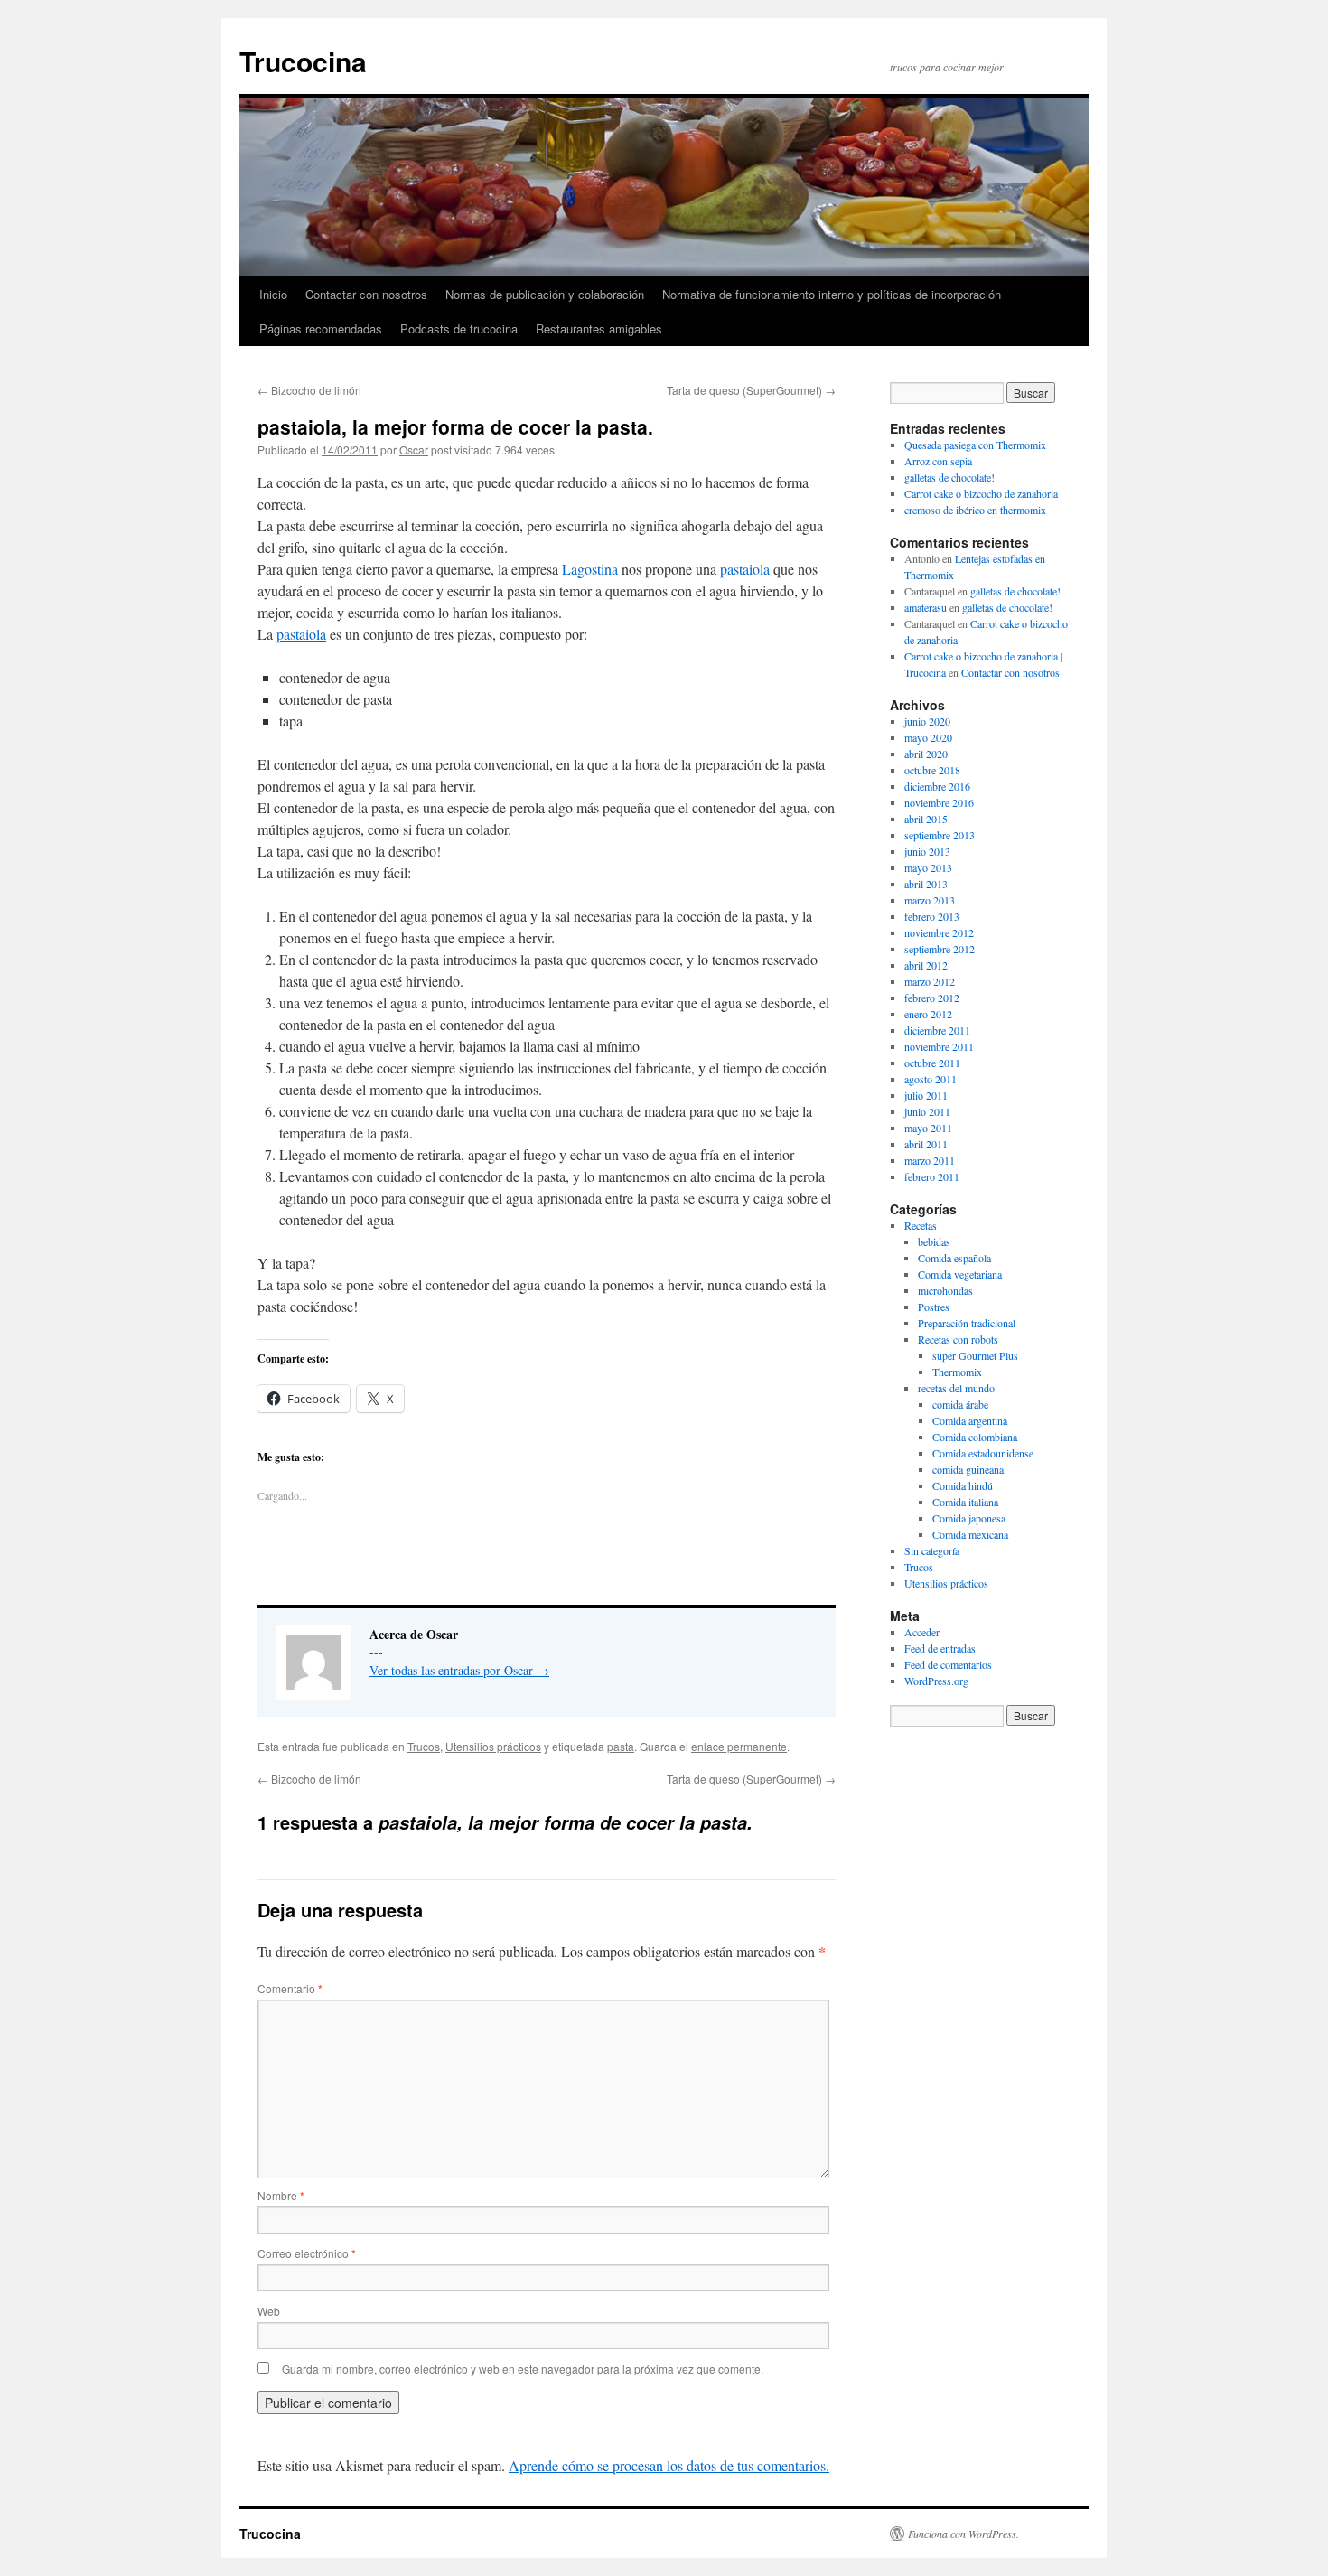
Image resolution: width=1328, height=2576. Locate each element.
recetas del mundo (956, 1388)
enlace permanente (739, 1746)
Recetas (921, 1225)
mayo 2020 (928, 737)
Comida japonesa (969, 1518)
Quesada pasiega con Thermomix (975, 445)
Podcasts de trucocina (459, 328)
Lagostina (590, 569)
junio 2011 (927, 1111)
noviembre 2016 (939, 802)
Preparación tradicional (967, 1323)
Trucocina (303, 61)
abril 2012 (926, 965)
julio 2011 (926, 1095)
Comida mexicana (970, 1534)
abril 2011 (926, 1144)
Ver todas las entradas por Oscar (459, 1670)
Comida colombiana (975, 1437)
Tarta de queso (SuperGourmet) (751, 390)
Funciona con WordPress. (963, 2534)
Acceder (922, 1632)
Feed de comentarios (948, 1664)
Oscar (414, 450)
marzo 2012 (930, 981)
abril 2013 (926, 884)
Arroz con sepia (938, 461)
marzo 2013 (930, 900)
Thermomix (957, 1372)
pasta (621, 1746)
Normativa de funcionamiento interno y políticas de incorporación (832, 294)
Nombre (281, 2195)
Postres (934, 1307)
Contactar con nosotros (366, 294)
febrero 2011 (932, 1176)
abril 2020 (926, 754)
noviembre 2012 (939, 932)
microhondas (945, 1290)
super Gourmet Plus (975, 1355)
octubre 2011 (932, 1063)
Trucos (424, 1746)
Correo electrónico (307, 2253)
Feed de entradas (940, 1648)
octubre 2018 (932, 770)
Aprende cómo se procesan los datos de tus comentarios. (669, 2465)
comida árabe (960, 1404)
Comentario (290, 1988)
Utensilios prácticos (493, 1746)
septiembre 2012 (940, 949)
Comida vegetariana (960, 1274)
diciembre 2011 (937, 1030)
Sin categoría (932, 1550)
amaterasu (926, 607)
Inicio (273, 294)
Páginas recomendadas (321, 328)
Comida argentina (970, 1420)
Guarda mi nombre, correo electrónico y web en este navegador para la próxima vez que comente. (523, 2369)
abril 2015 (926, 819)
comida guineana (968, 1469)
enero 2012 (928, 1014)
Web (269, 2311)
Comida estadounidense (983, 1453)
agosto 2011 (931, 1079)
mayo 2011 (928, 1128)
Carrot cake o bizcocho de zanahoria (981, 493)
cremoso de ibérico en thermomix (975, 510)
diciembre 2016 (937, 786)
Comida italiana (965, 1502)
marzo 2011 (930, 1160)
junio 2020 (927, 721)
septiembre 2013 (940, 835)
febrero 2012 (932, 998)
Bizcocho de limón (309, 390)
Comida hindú (963, 1485)
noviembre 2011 (939, 1046)
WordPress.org (936, 1681)
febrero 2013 (932, 916)
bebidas (934, 1241)
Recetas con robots (958, 1339)
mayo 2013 (928, 867)
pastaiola (745, 569)
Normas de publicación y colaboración (545, 294)
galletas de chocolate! (949, 477)
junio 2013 (927, 851)
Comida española (954, 1258)
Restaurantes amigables (599, 328)
